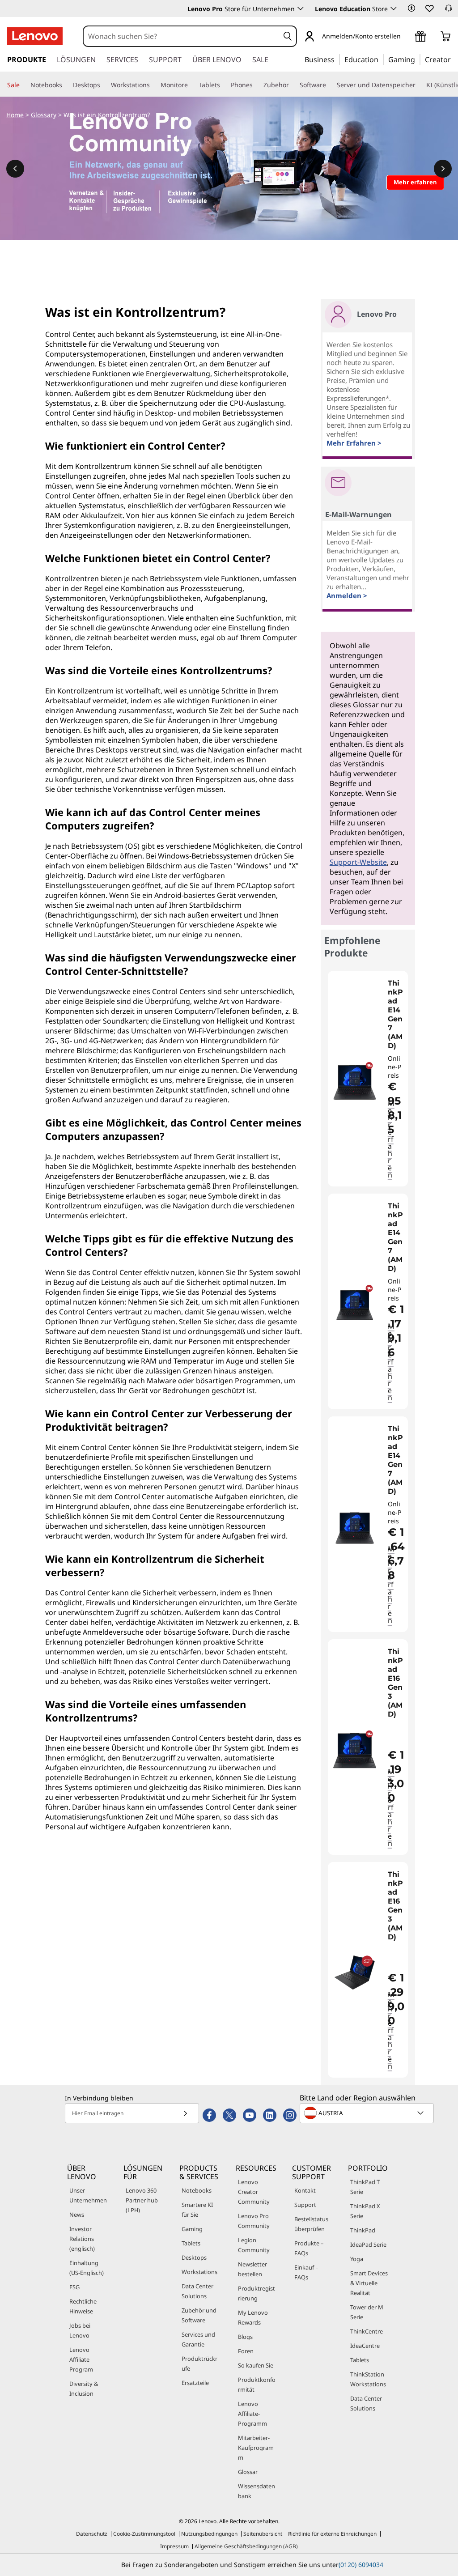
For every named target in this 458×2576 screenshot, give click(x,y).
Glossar (248, 2472)
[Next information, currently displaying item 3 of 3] (443, 169)
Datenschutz (92, 2534)
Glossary (44, 115)
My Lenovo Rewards (253, 2317)
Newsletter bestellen (252, 2269)
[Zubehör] (293, 85)
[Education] (381, 59)
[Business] (337, 59)
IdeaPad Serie (368, 2244)
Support (305, 2205)
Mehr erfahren (391, 1139)
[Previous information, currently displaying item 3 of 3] (15, 169)
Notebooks (197, 2190)
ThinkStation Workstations (368, 2379)
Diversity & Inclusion (84, 2389)
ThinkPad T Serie (365, 2187)
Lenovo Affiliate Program (81, 2359)
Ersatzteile (195, 2383)
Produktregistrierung (257, 2293)
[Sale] (23, 85)
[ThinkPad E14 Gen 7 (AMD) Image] (355, 1082)
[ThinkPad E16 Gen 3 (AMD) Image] (355, 1751)
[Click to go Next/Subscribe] (185, 2113)
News (77, 2215)
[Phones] (256, 85)
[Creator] (454, 59)
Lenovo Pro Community (254, 2221)
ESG (74, 2287)
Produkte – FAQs (309, 2248)
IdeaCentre (365, 2346)
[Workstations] (153, 85)
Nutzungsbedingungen (209, 2534)
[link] (449, 11)
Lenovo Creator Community (254, 2192)
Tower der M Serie (367, 2312)
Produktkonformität (257, 2385)
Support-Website (358, 862)
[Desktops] (104, 85)
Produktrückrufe (199, 2363)
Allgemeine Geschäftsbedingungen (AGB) (246, 2546)
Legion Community (254, 2245)
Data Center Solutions (197, 2291)
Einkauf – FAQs (306, 2272)
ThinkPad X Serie (365, 2211)
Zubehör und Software (199, 2315)
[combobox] (182, 36)
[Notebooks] (66, 85)
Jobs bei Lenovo (80, 2330)
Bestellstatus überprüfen (311, 2224)
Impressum (174, 2546)
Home (15, 115)
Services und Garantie (198, 2339)
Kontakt (305, 2190)
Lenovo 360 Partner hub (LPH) (142, 2200)
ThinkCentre (367, 2331)
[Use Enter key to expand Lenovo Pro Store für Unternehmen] (301, 9)
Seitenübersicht (263, 2534)
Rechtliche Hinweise (83, 2306)
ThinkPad (363, 2230)
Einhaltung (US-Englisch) (87, 2268)
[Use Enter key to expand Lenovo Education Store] (394, 9)
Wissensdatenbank (257, 2491)
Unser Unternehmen (88, 2195)
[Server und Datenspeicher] (419, 85)
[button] (411, 8)
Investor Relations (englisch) (82, 2239)
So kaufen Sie (256, 2365)
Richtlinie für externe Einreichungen (332, 2534)
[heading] (397, 1015)
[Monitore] (191, 85)
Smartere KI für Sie (197, 2210)
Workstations (199, 2272)
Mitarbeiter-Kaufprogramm (256, 2448)
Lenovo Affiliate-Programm (252, 2414)
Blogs (245, 2337)
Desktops (194, 2257)
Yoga (357, 2259)
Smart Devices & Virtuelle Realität (369, 2283)
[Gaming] (418, 59)
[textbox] (368, 2113)
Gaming (192, 2229)
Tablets (191, 2243)
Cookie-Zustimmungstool (144, 2534)
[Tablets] (224, 85)
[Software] (330, 85)
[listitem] (368, 1079)
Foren (246, 2351)
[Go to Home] (35, 36)
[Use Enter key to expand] (406, 37)
